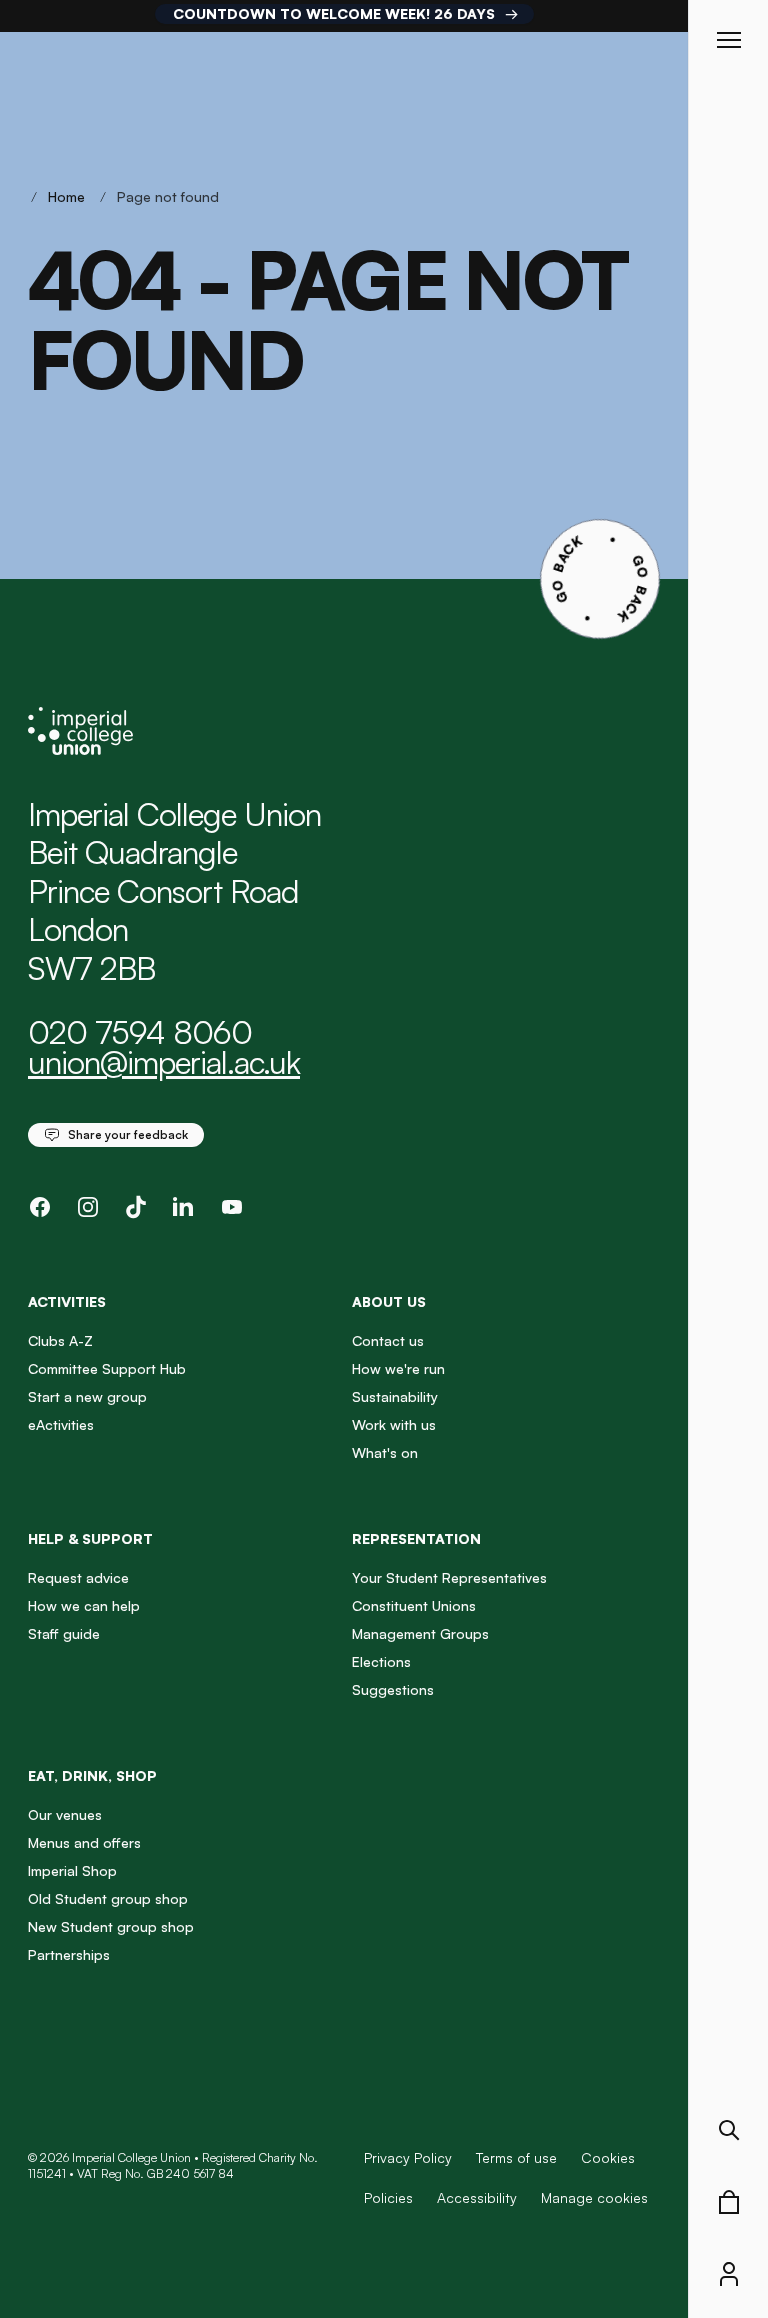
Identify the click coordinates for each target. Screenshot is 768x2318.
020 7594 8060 (140, 1032)
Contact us (388, 1340)
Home (66, 196)
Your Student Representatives (449, 1577)
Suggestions (393, 1689)
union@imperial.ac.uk (164, 1062)
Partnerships (69, 1954)
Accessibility (477, 2197)
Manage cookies (594, 2198)
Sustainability (395, 1396)
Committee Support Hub (107, 1368)
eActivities (61, 1424)
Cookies (608, 2157)
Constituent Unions (414, 1605)
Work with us (394, 1424)
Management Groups (420, 1633)
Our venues (65, 1814)
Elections (381, 1661)
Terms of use (516, 2157)
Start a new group (87, 1396)
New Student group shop (111, 1926)
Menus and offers (84, 1842)
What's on (385, 1452)
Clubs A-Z (60, 1340)
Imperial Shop (72, 1870)
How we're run (398, 1368)
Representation (416, 1538)
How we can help (84, 1605)
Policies (388, 2197)
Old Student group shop (108, 1898)
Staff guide (64, 1633)
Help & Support (90, 1538)
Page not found (168, 196)
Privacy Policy (408, 2157)
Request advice (78, 1577)
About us (389, 1301)
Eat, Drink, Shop (92, 1775)
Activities (67, 1301)
